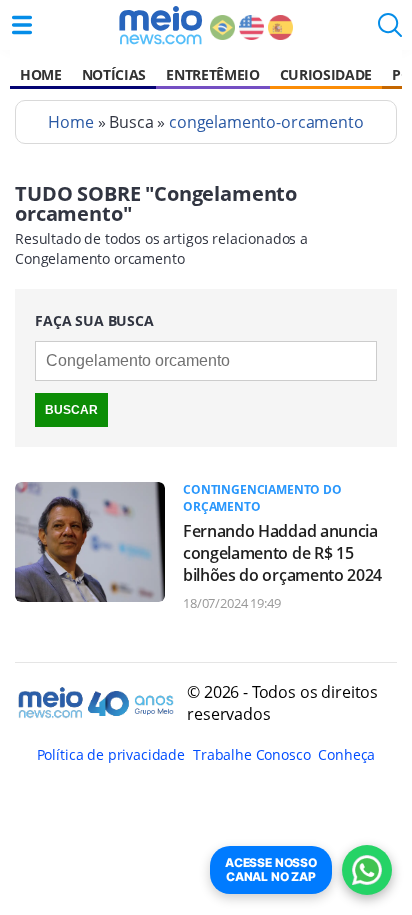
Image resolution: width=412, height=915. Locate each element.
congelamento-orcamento (266, 122)
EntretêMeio (212, 74)
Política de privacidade (111, 754)
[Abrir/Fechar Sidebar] (22, 25)
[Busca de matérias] (390, 31)
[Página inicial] (160, 25)
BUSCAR (71, 410)
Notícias (114, 74)
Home (41, 74)
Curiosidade (326, 74)
